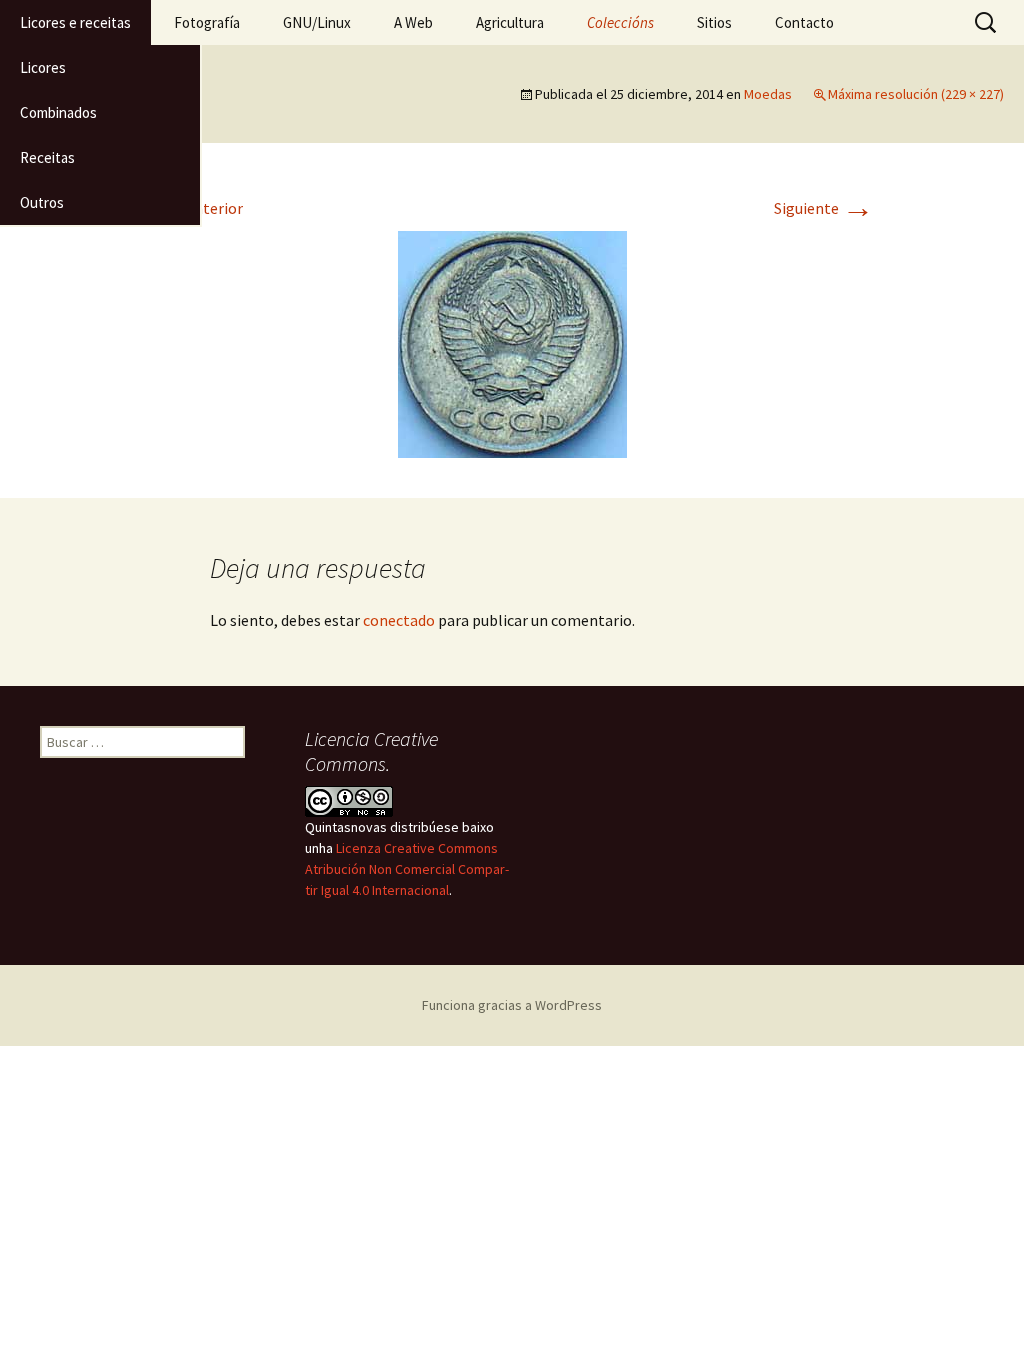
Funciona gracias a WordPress (512, 1005)
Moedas (768, 94)
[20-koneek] (512, 342)
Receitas (47, 157)
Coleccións (620, 22)
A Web (413, 22)
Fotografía (207, 22)
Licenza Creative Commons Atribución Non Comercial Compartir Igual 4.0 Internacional (407, 869)
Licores (43, 67)
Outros (42, 202)
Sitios (714, 22)
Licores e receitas (75, 22)
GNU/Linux (317, 22)
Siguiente (824, 208)
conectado (399, 620)
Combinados (58, 112)
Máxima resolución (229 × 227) (916, 94)
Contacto (804, 22)
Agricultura (510, 22)
